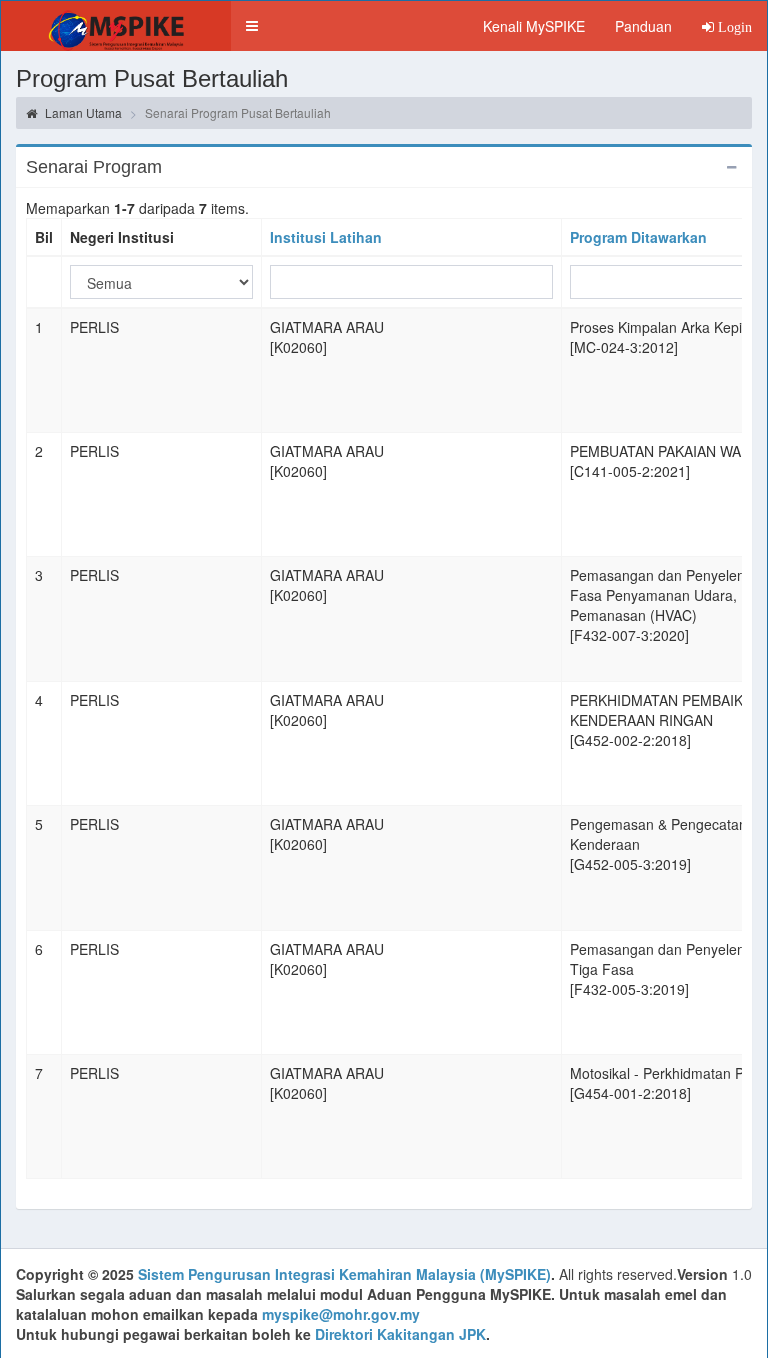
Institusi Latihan (326, 237)
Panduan (643, 26)
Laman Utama (82, 112)
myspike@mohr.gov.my (341, 1314)
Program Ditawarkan (638, 237)
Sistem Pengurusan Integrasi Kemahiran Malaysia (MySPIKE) (344, 1274)
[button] (252, 26)
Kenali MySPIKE (534, 26)
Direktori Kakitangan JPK (400, 1334)
